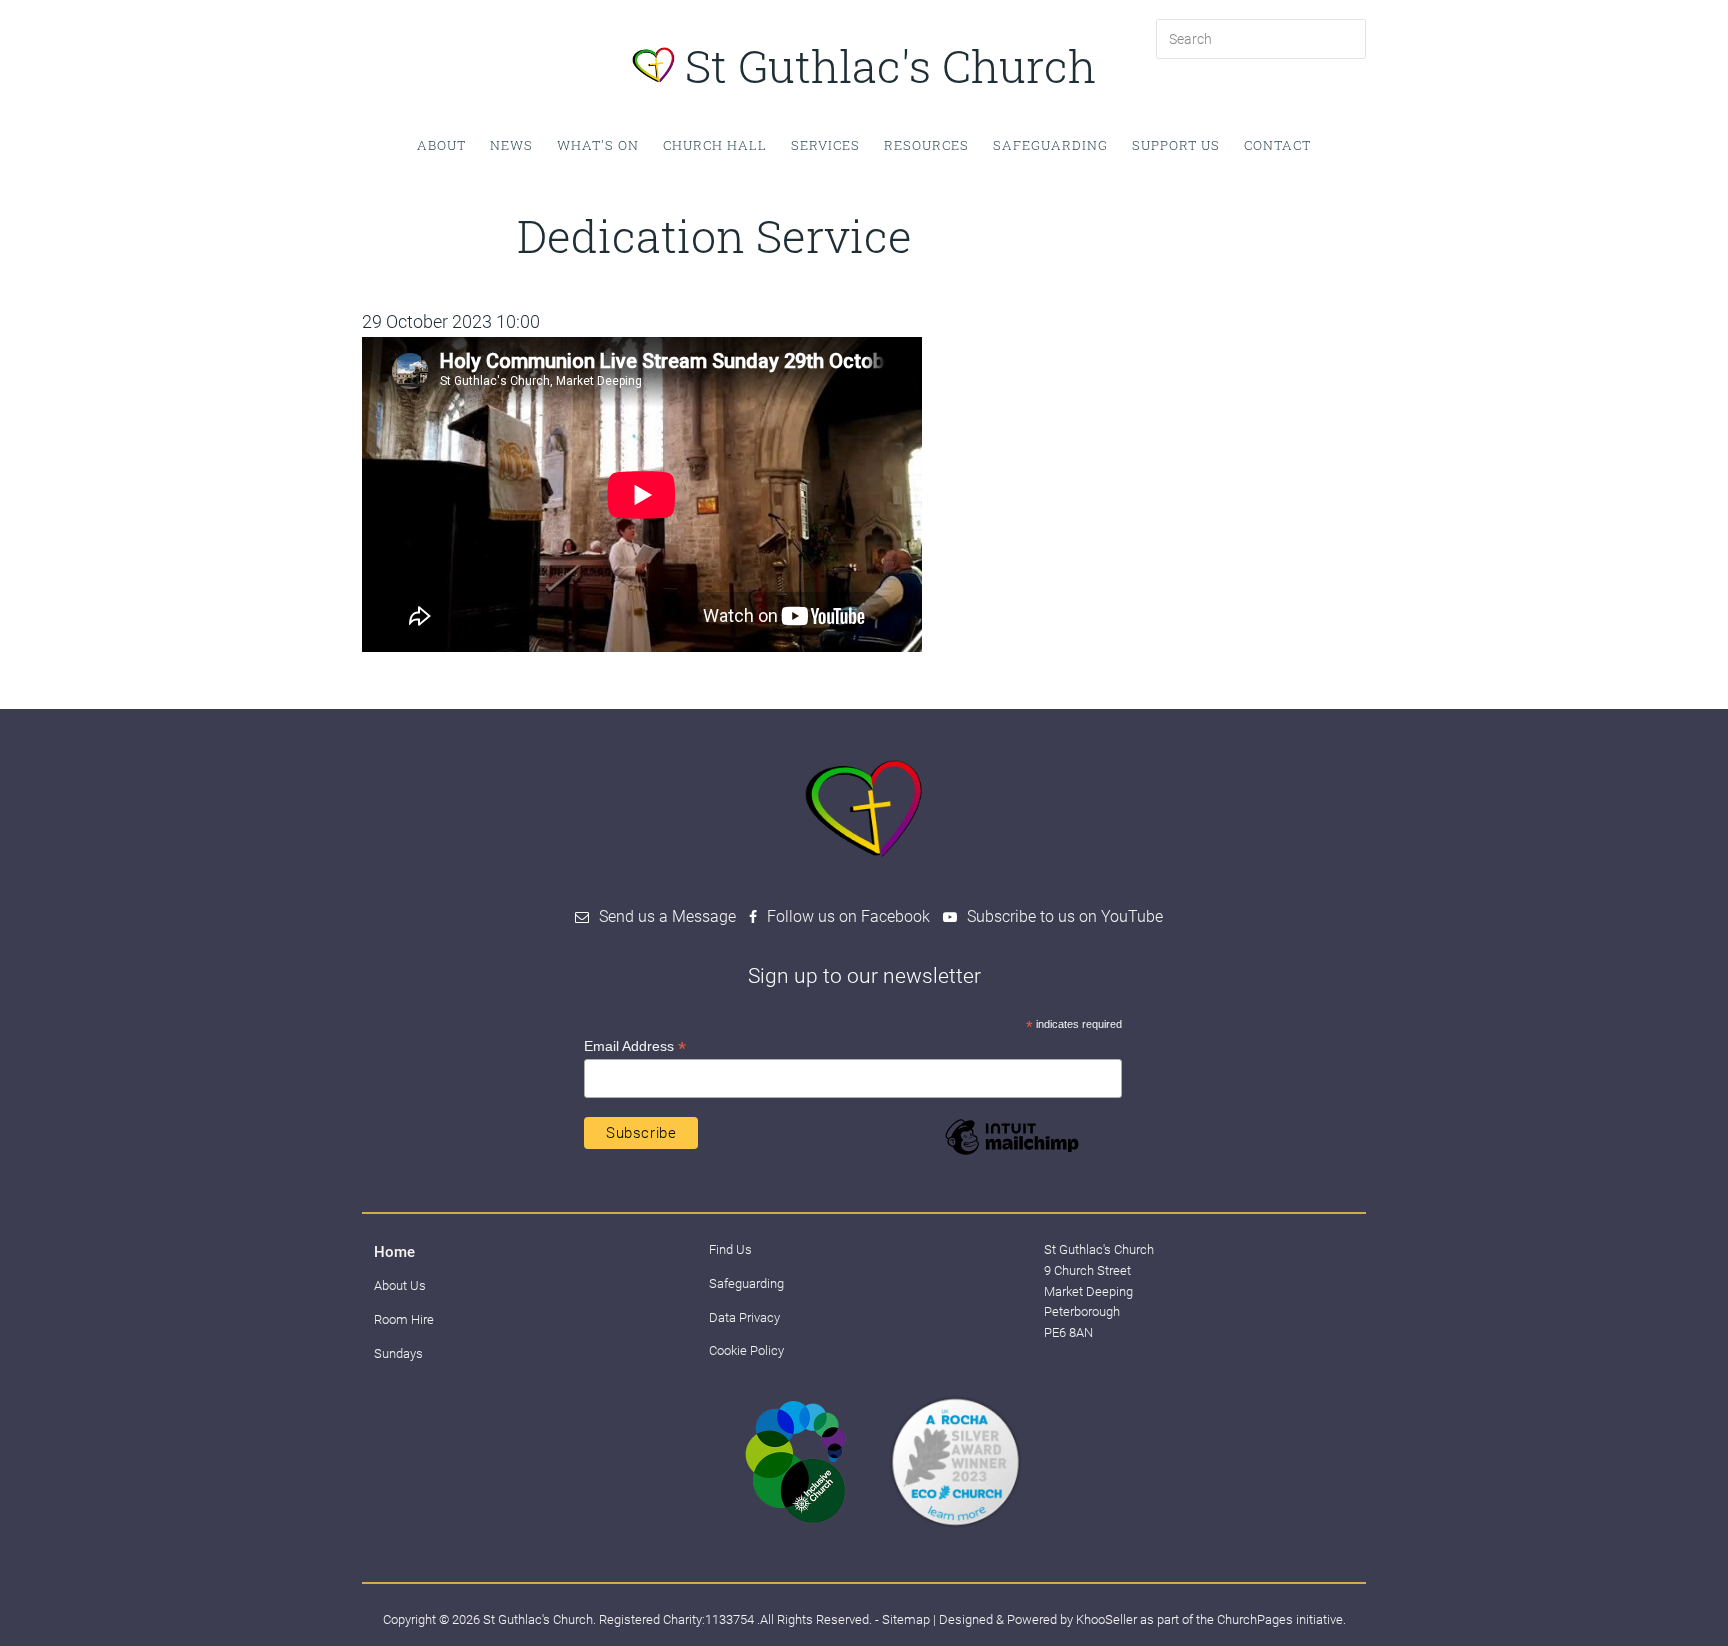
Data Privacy (744, 1317)
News (511, 145)
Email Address (635, 1046)
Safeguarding (1050, 145)
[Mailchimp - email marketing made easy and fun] (1012, 1154)
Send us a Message (667, 916)
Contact (1277, 145)
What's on (598, 145)
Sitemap (906, 1619)
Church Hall (715, 145)
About (441, 145)
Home (394, 1252)
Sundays (398, 1353)
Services (825, 145)
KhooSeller (1106, 1619)
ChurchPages (1255, 1619)
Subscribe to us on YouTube (1065, 916)
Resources (926, 145)
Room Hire (404, 1319)
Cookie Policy (746, 1350)
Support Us (1176, 145)
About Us (400, 1285)
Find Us (730, 1249)
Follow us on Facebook (848, 916)
